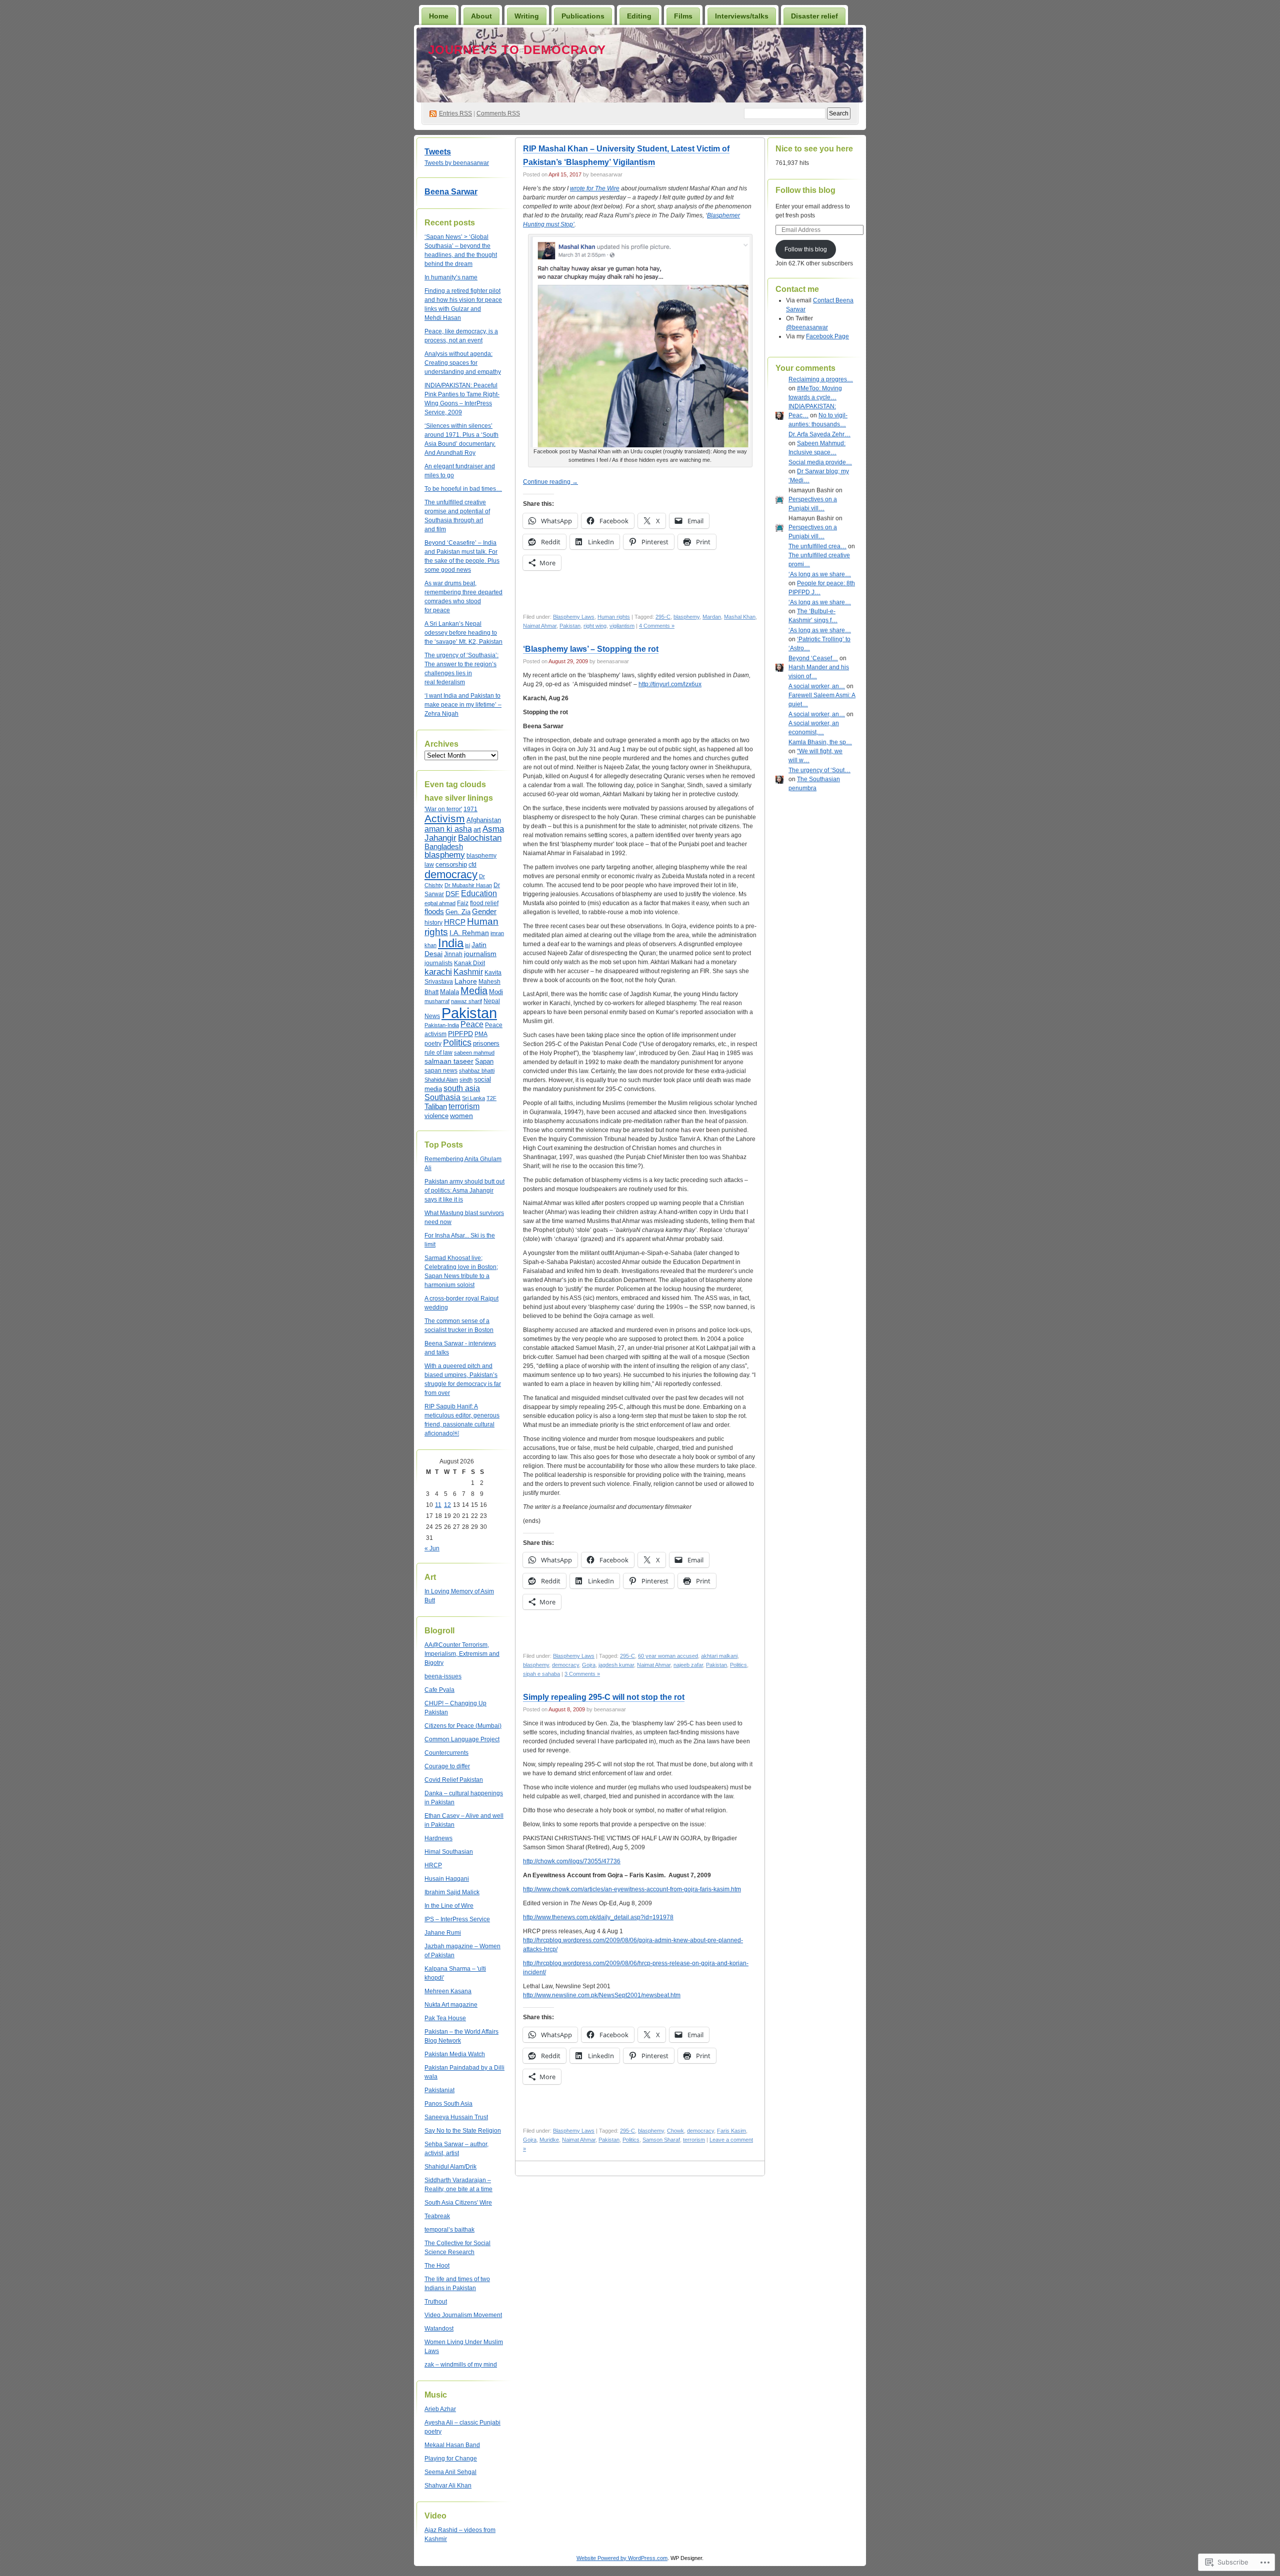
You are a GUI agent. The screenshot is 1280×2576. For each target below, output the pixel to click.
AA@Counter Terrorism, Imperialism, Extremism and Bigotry (462, 1654)
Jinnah (453, 954)
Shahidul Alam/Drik (450, 2167)
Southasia (442, 1097)
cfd (472, 865)
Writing (527, 16)
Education (479, 893)
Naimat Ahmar (540, 626)
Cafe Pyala (439, 1690)
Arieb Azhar (440, 2409)
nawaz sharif (466, 1001)
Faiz (463, 903)
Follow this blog (805, 190)
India (451, 943)
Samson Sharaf (661, 2140)
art (477, 830)
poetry (433, 1044)
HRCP (455, 922)
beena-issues (443, 1676)
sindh (466, 1080)
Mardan (712, 617)
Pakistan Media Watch (455, 2054)
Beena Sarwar (451, 192)
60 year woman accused (668, 1656)
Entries (455, 113)
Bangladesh (444, 847)
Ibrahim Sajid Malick (452, 1892)
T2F (491, 1098)
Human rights (614, 617)
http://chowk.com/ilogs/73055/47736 (572, 1861)
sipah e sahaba (541, 1674)
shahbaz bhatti (477, 1071)
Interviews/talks (742, 16)
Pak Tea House (445, 2018)
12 (447, 1505)
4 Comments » (657, 626)
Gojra (589, 1665)
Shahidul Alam (441, 1080)
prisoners (486, 1043)
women (461, 1116)
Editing (639, 16)
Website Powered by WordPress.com (622, 2558)
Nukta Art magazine (451, 2005)
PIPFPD (460, 1034)
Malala (449, 992)
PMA (481, 1034)
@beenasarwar (807, 327)
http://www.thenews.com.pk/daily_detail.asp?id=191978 (598, 1917)
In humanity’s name (451, 277)
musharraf (437, 1001)
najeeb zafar (688, 1665)
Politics (457, 1043)
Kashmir (468, 972)
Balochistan (480, 838)
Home (439, 16)
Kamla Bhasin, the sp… (820, 742)
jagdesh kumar (616, 1665)
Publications (583, 16)
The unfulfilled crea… (817, 546)
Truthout (436, 2302)
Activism (445, 818)
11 (438, 1505)
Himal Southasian (449, 1852)
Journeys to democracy (517, 50)
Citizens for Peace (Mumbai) (463, 1726)
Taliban (436, 1106)
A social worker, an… (817, 686)
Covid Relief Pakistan (454, 1780)
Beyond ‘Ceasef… (813, 658)
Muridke (549, 2140)
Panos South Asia (448, 2104)
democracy (451, 874)
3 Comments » (582, 1674)
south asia (462, 1088)
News (432, 1016)
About (481, 16)
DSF (452, 894)
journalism (480, 954)
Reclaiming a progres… (821, 379)
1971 (470, 809)
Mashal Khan (740, 617)
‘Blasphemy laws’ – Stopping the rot (591, 649)
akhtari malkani (719, 1656)
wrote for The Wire (595, 188)
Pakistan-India (442, 1025)
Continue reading (550, 482)
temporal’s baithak (449, 2230)
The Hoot (437, 2266)
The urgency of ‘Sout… (819, 770)
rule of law (438, 1053)
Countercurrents (446, 1753)
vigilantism (622, 626)
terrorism (464, 1106)
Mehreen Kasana (448, 1991)
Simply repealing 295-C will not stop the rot (604, 1697)
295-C (663, 617)
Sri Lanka (473, 1098)
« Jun (432, 1548)
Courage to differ (447, 1766)
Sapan (484, 1061)
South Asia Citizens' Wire (458, 2203)
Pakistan (469, 1013)
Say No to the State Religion (463, 2131)
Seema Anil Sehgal (450, 2472)
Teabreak (437, 2216)
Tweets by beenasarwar (457, 163)
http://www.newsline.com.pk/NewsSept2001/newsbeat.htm (602, 1995)
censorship (451, 864)
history (433, 923)
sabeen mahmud (474, 1053)
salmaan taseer (449, 1061)
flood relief (484, 903)
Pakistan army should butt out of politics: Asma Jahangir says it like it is (464, 1191)
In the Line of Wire (449, 1906)
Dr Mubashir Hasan (468, 885)
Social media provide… (820, 462)
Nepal (492, 1001)
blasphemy (445, 855)
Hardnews (438, 1838)
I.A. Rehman (469, 933)
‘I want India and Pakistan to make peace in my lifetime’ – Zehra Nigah (463, 705)
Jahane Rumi (443, 1933)
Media (474, 991)
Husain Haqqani (447, 1879)
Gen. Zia (458, 912)
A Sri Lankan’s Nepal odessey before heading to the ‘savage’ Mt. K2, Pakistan (463, 633)
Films (683, 16)
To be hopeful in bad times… (463, 489)
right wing (595, 626)
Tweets (438, 152)
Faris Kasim (731, 2131)
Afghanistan (484, 820)
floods (434, 911)
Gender (484, 911)
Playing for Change (451, 2459)
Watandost (439, 2329)
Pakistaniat (439, 2090)
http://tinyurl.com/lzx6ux (670, 684)
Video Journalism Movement (463, 2315)
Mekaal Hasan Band (452, 2445)
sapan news (441, 1071)
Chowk (675, 2131)
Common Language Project (462, 1739)
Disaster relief (814, 16)
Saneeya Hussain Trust (456, 2117)
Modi (496, 992)
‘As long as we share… (820, 574)
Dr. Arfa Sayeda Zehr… (819, 434)
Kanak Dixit (469, 963)
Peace (472, 1024)
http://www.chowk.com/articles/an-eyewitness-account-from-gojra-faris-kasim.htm (632, 1889)
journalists (438, 963)
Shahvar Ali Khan (448, 2486)
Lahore (466, 981)
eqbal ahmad (440, 903)
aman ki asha (448, 829)
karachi (438, 972)
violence (436, 1116)
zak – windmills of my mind (461, 2365)
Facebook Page (827, 336)
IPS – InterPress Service (457, 1919)
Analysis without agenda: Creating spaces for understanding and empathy (463, 363)
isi (467, 945)
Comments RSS (498, 113)
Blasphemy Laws (574, 617)
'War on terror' (443, 809)
